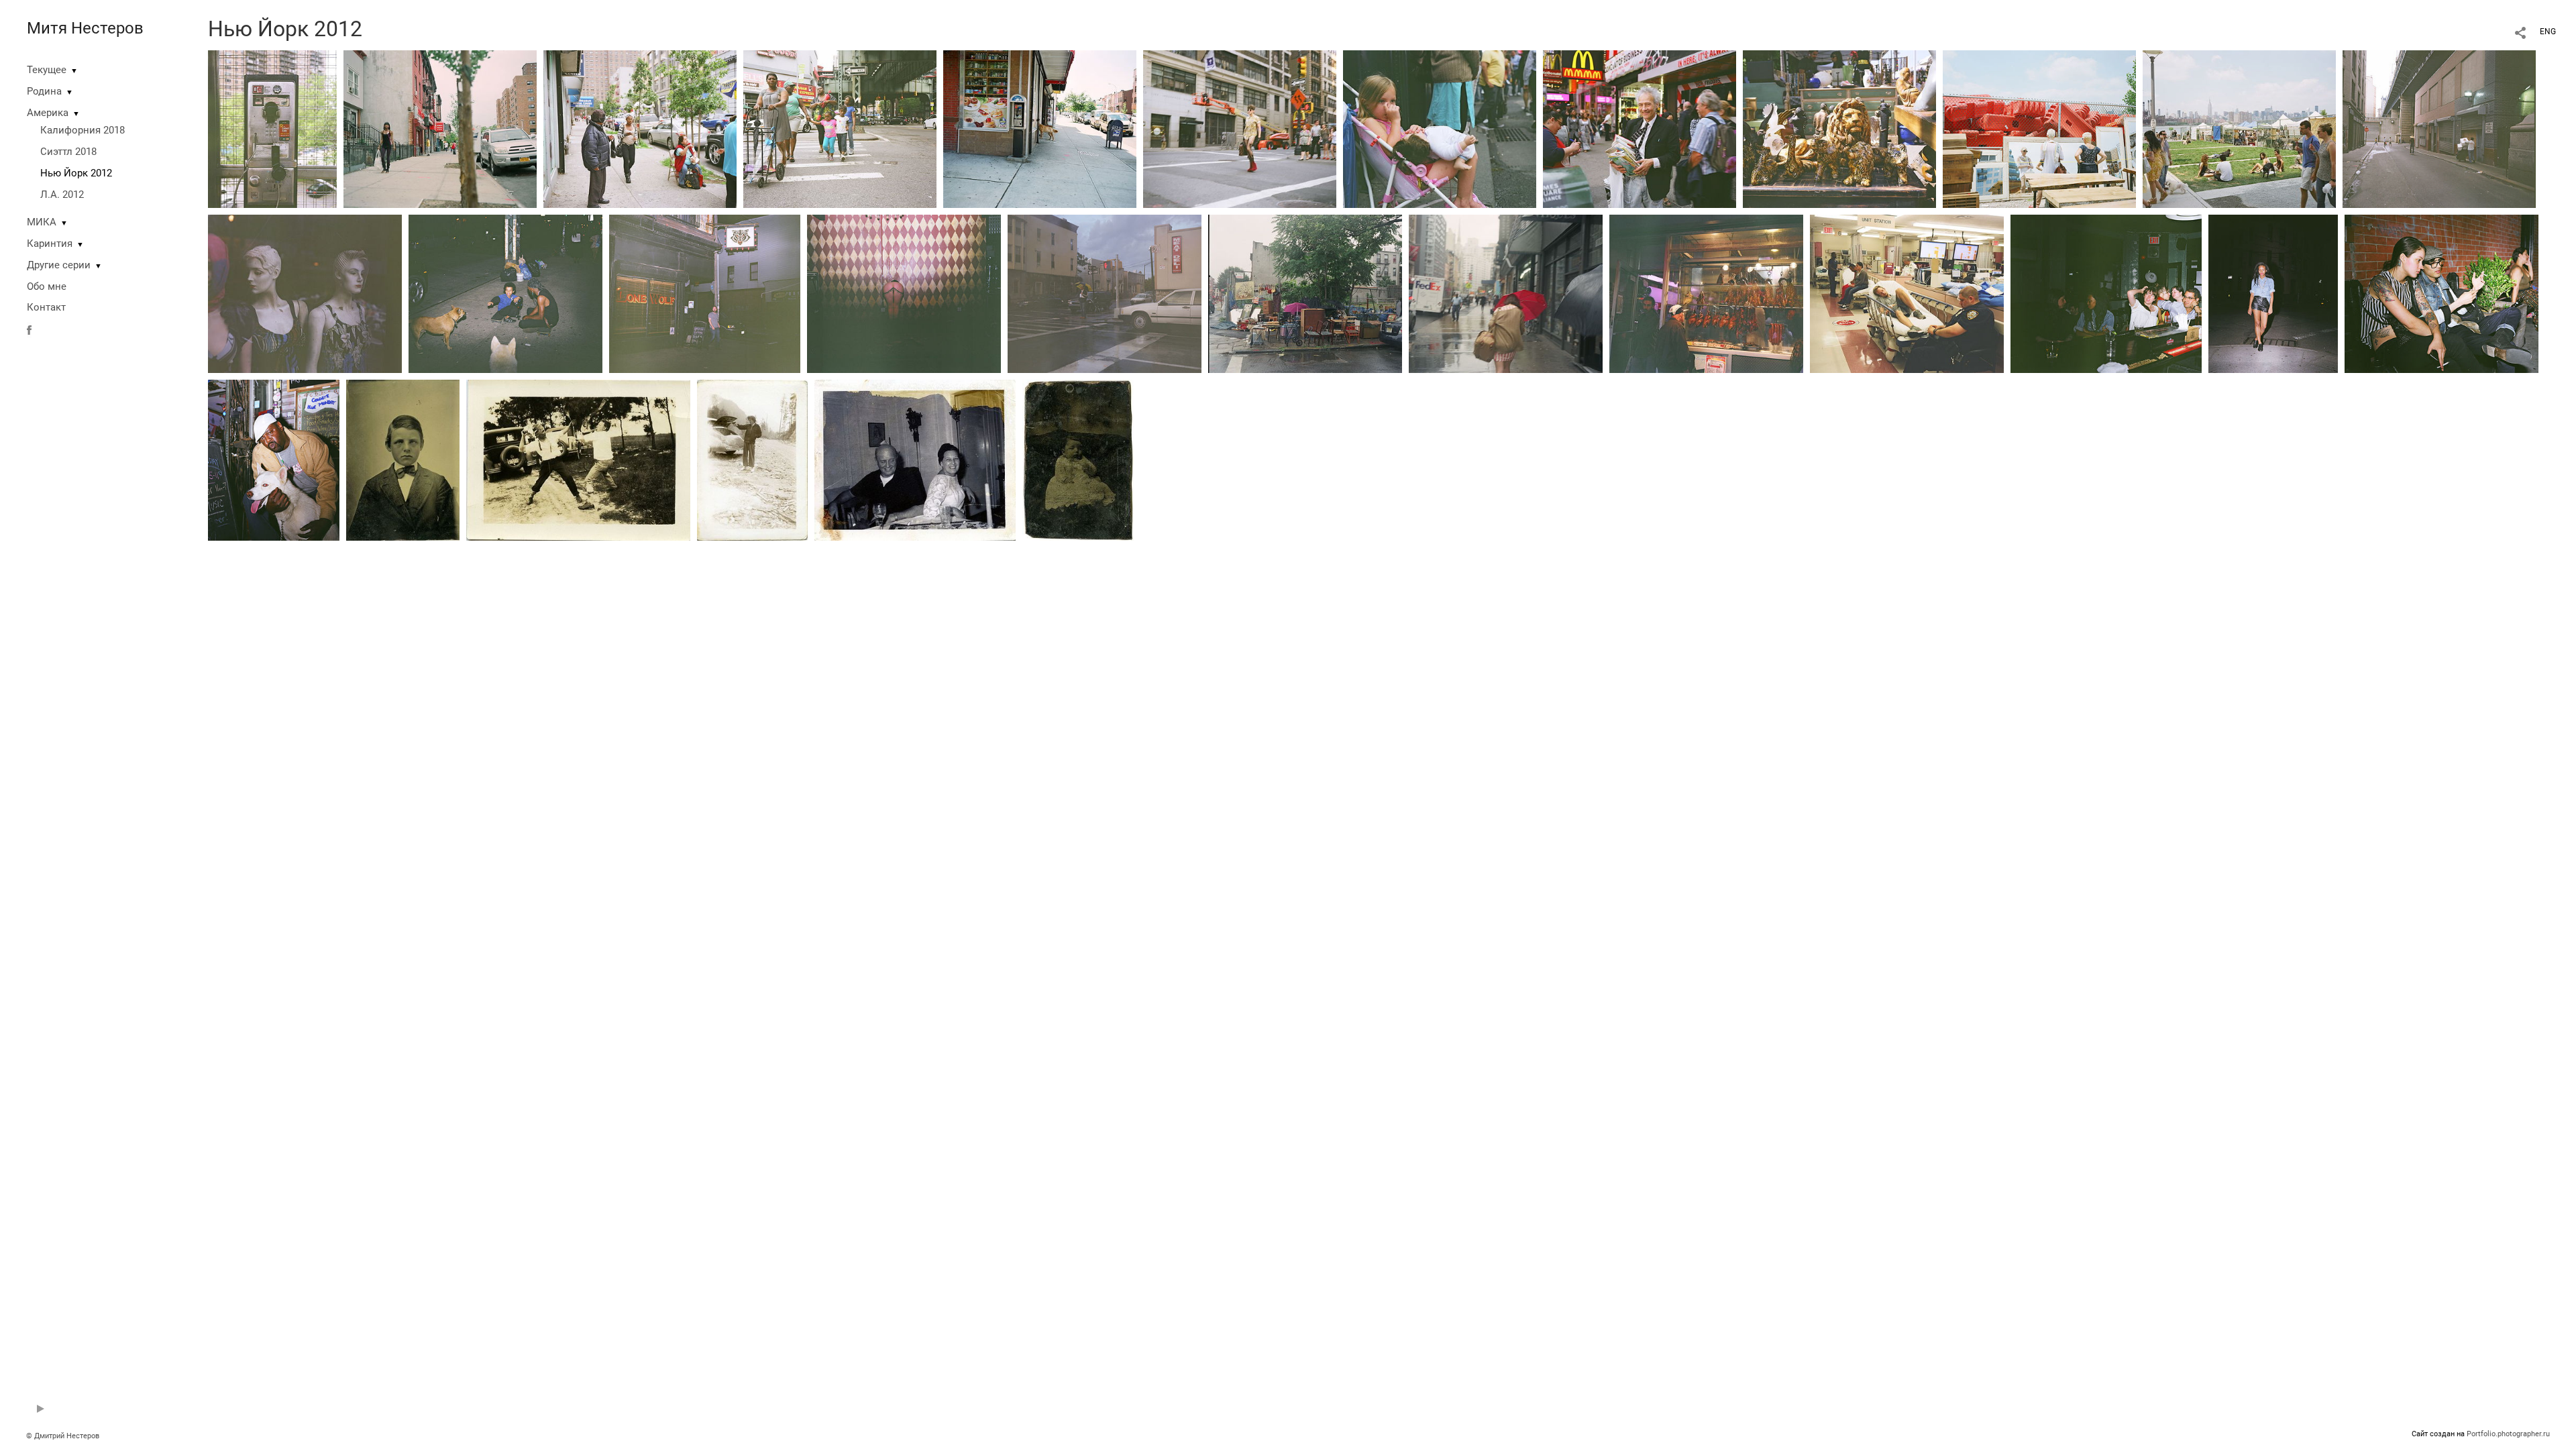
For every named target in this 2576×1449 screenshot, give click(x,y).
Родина (44, 91)
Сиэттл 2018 (68, 152)
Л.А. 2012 (62, 195)
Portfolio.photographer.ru (2508, 1434)
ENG (2548, 32)
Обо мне (47, 286)
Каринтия (50, 244)
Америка (48, 113)
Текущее (47, 70)
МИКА (42, 222)
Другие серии (59, 265)
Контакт (46, 307)
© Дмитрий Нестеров (64, 1436)
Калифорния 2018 (83, 130)
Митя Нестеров (85, 28)
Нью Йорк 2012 (76, 173)
